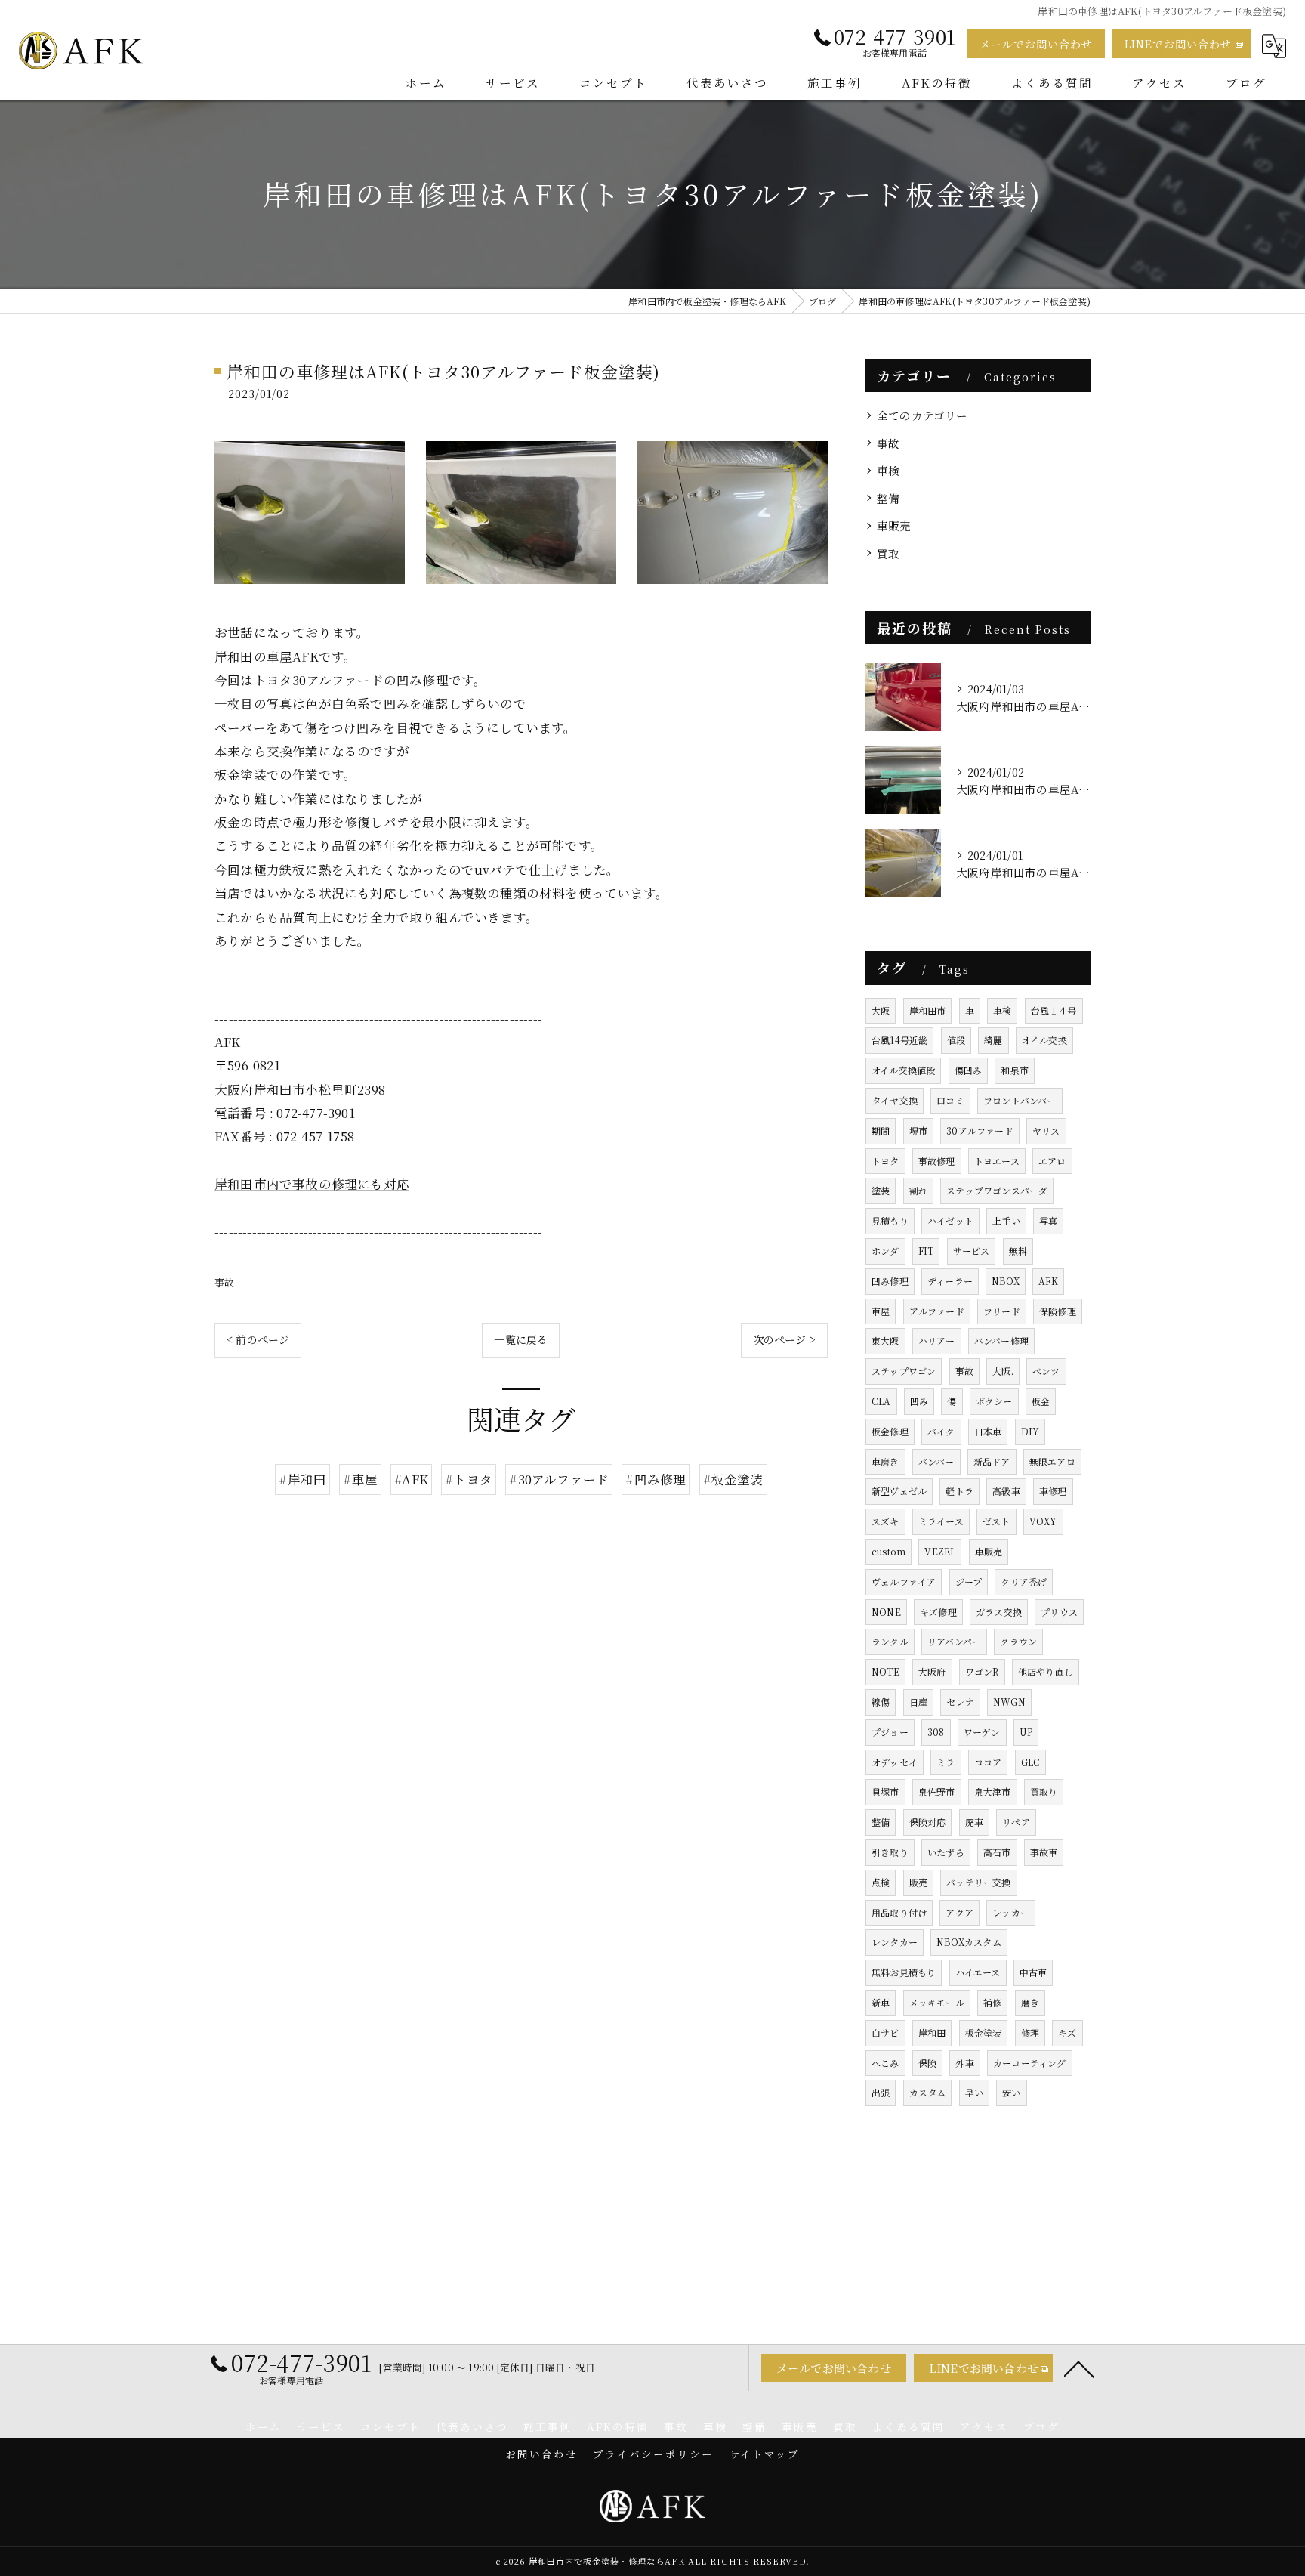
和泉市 (1015, 1070)
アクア (959, 1912)
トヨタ (885, 1161)
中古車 (1034, 1972)
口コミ (950, 1100)
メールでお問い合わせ (1036, 44)
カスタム (928, 2092)
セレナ (960, 1702)
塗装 (881, 1190)
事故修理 (937, 1161)
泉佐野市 (937, 1791)
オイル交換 (1044, 1040)
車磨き (885, 1461)
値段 (956, 1040)
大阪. (1003, 1371)
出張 (881, 2092)
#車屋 (360, 1479)
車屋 (881, 1311)
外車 (964, 2063)
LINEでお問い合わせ (1178, 44)
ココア (988, 1762)
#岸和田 (302, 1479)
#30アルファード (559, 1479)
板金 (1041, 1401)
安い (1011, 2092)
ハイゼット (950, 1220)
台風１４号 (1054, 1010)
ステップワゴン (904, 1371)
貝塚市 (885, 1791)
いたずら (946, 1852)
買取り (1044, 1791)
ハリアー (937, 1341)
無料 (1018, 1251)
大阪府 (932, 1671)
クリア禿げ (1024, 1581)
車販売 (894, 525)
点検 (881, 1882)
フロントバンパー (1020, 1100)
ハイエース (978, 1972)
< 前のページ (258, 1339)
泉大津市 (993, 1791)
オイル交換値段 (903, 1070)
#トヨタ (469, 1479)
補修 (992, 2002)
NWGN (1009, 1702)
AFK (1048, 1281)
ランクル (890, 1641)
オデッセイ (895, 1762)
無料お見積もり (904, 1972)
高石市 (997, 1852)
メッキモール (937, 2002)
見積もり (890, 1220)
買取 (888, 553)
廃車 (974, 1822)
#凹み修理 (656, 1479)
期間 (881, 1130)
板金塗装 (984, 2032)
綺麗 (993, 1040)
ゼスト (996, 1521)
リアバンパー (954, 1641)
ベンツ (1046, 1371)
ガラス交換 (999, 1612)
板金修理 (890, 1431)
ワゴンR (982, 1671)
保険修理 (1058, 1311)
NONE (886, 1612)
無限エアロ (1052, 1461)
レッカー (1011, 1912)
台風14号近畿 (899, 1040)
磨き (1030, 2002)
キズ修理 (938, 1612)
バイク (941, 1431)
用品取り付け (899, 1912)
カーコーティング (1030, 2063)
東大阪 (885, 1341)
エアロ (1052, 1161)
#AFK (411, 1479)
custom (889, 1551)
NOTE (885, 1671)
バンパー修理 (1001, 1341)
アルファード (937, 1311)
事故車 (1044, 1852)
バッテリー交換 (978, 1882)
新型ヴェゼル (899, 1491)
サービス (972, 1251)
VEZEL (940, 1551)
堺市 (918, 1130)
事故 (224, 1282)
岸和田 (932, 2032)
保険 (927, 2063)
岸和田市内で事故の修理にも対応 (312, 1184)
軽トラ (959, 1491)
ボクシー (994, 1401)
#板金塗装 (733, 1479)
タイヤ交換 (895, 1100)
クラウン (1018, 1641)
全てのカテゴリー (922, 415)
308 (936, 1732)
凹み (919, 1401)
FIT (926, 1251)
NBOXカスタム (969, 1942)
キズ (1067, 2032)
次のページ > (784, 1339)
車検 (888, 470)
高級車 (1006, 1491)
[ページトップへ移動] (1079, 2368)
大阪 (881, 1010)
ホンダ (885, 1251)
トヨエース (997, 1161)
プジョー (890, 1732)
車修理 (1053, 1491)
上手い (1006, 1220)
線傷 (881, 1702)
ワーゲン (982, 1732)
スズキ (885, 1521)
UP (1026, 1732)
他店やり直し (1046, 1671)
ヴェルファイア (904, 1581)
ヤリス (1046, 1130)
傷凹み (969, 1070)
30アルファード (980, 1130)
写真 (1048, 1220)
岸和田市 (928, 1010)
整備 (888, 498)
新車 (881, 2002)
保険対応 (928, 1822)
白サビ (885, 2032)
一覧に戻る (521, 1339)
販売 (918, 1882)
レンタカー (895, 1942)
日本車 (988, 1431)
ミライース (941, 1521)
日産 (918, 1702)
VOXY (1043, 1521)
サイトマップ (764, 2454)
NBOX (1006, 1281)
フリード (1002, 1311)
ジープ (969, 1581)
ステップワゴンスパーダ (997, 1190)
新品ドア (992, 1461)
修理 (1030, 2032)
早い (974, 2092)
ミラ (946, 1762)
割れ (918, 1190)
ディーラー (950, 1281)
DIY (1030, 1431)
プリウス (1059, 1612)
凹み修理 (890, 1281)
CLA (881, 1401)
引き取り (890, 1852)
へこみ (885, 2063)
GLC (1031, 1762)
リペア (1016, 1822)
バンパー (936, 1461)
